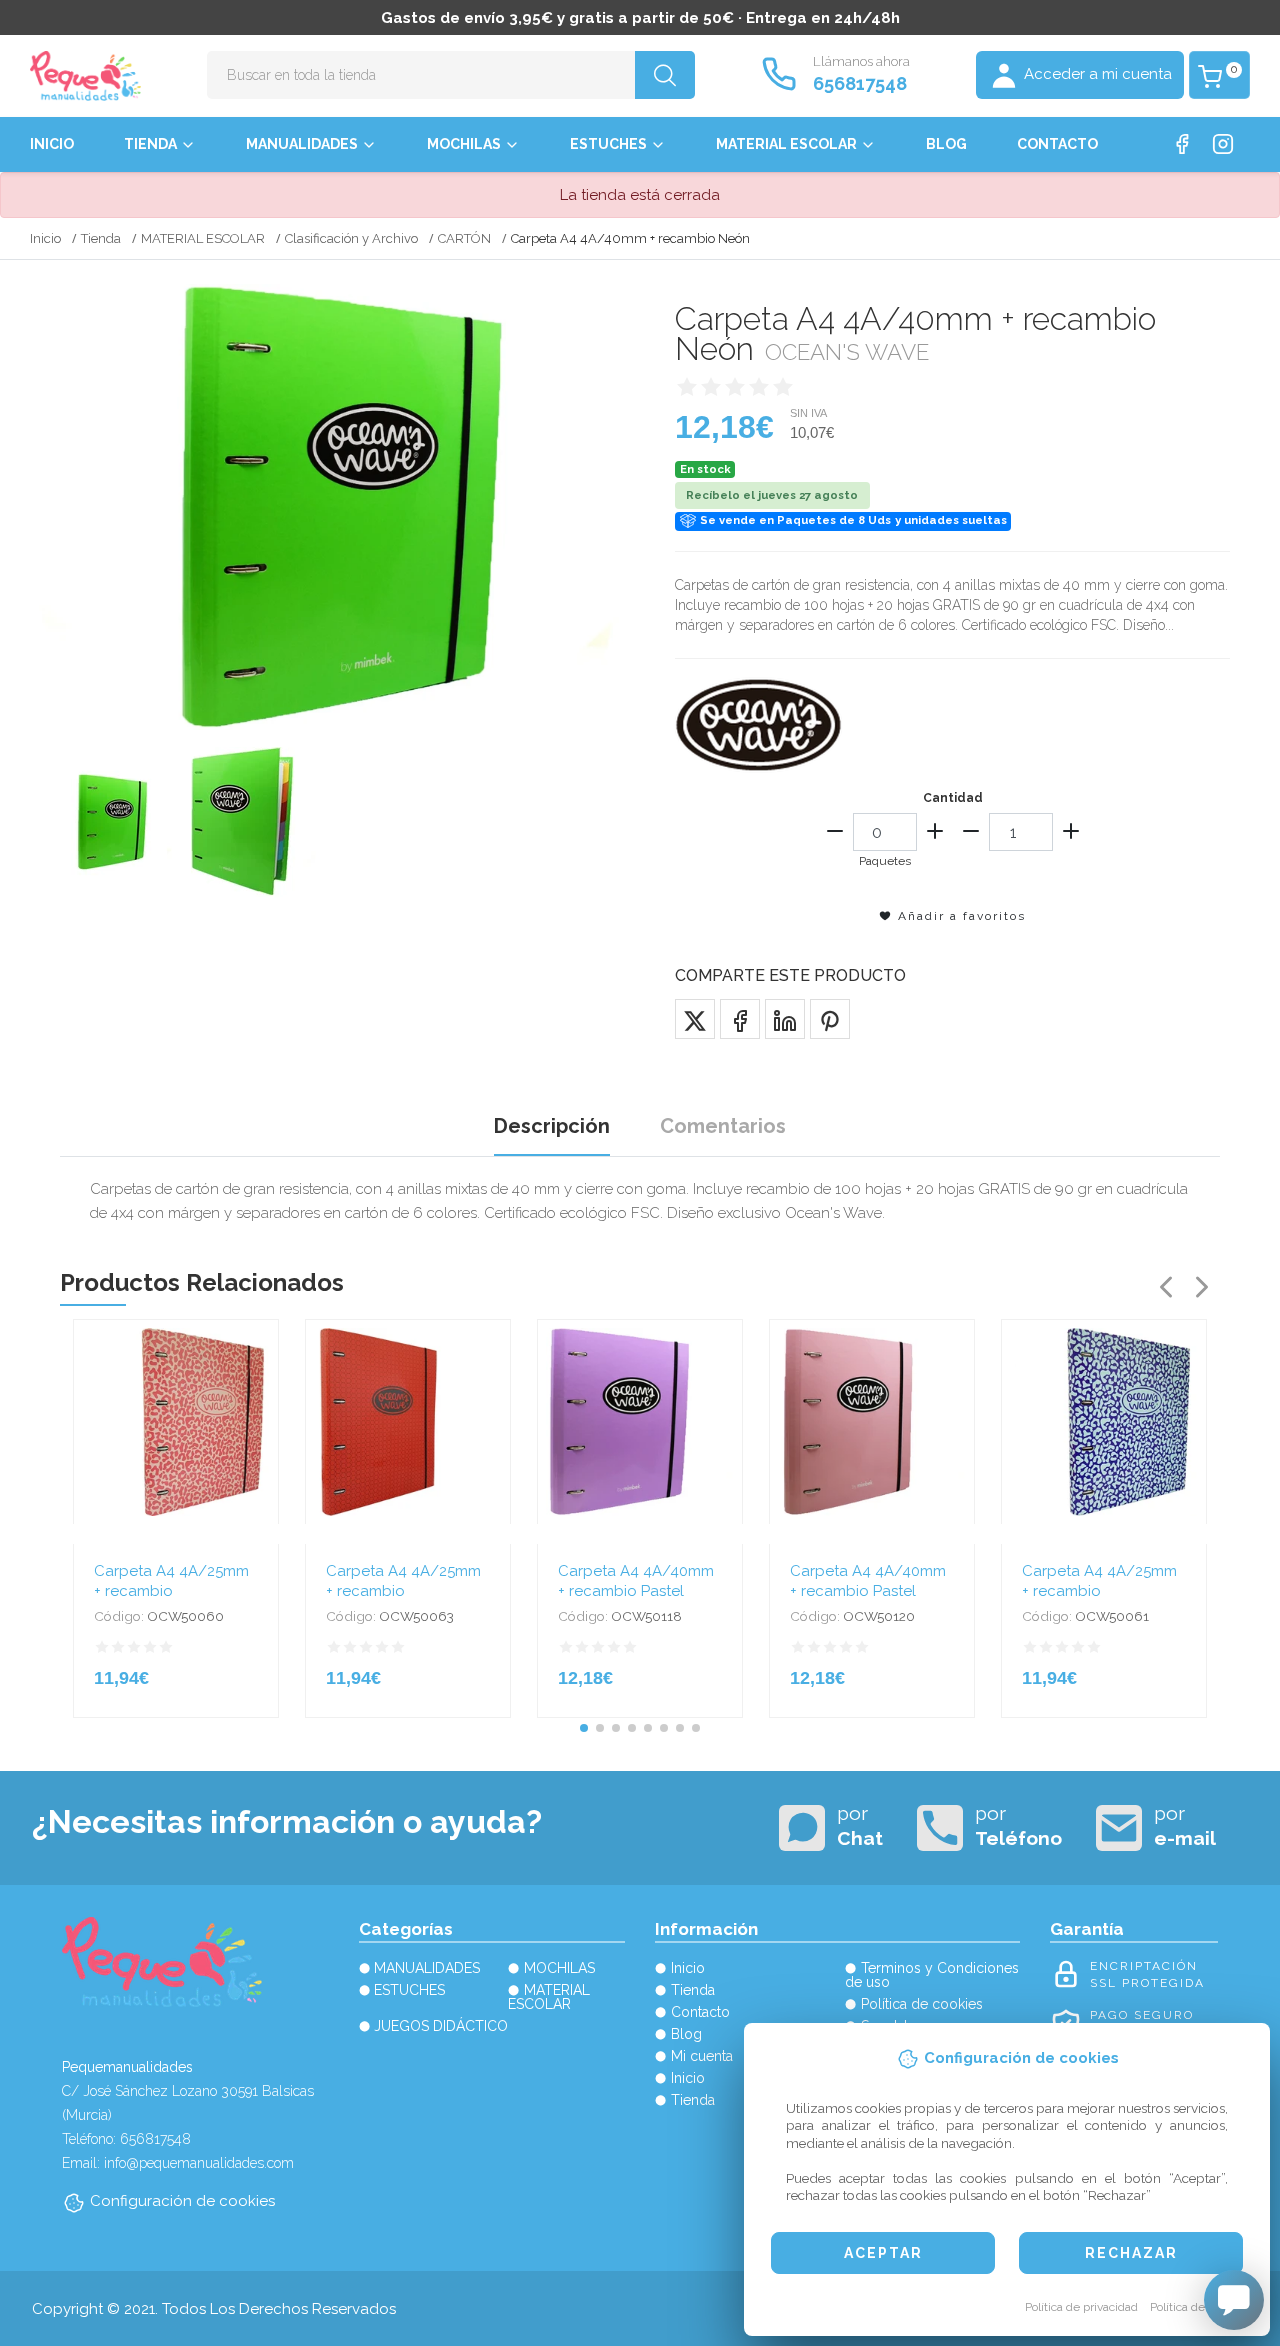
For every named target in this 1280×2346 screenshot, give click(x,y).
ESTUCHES (608, 144)
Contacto (1057, 144)
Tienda (150, 144)
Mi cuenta (702, 2056)
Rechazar (1131, 2253)
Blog (946, 144)
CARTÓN (464, 238)
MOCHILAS (464, 144)
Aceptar (883, 2253)
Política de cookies (1199, 2307)
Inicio (52, 144)
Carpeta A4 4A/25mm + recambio (171, 1581)
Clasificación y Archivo (351, 238)
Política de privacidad (1081, 2307)
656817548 (860, 83)
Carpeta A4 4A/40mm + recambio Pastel (636, 1581)
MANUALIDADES (302, 144)
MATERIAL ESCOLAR (786, 144)
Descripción (552, 1126)
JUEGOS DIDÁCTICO (441, 2026)
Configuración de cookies (182, 2201)
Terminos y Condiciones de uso (932, 1975)
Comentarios (723, 1126)
